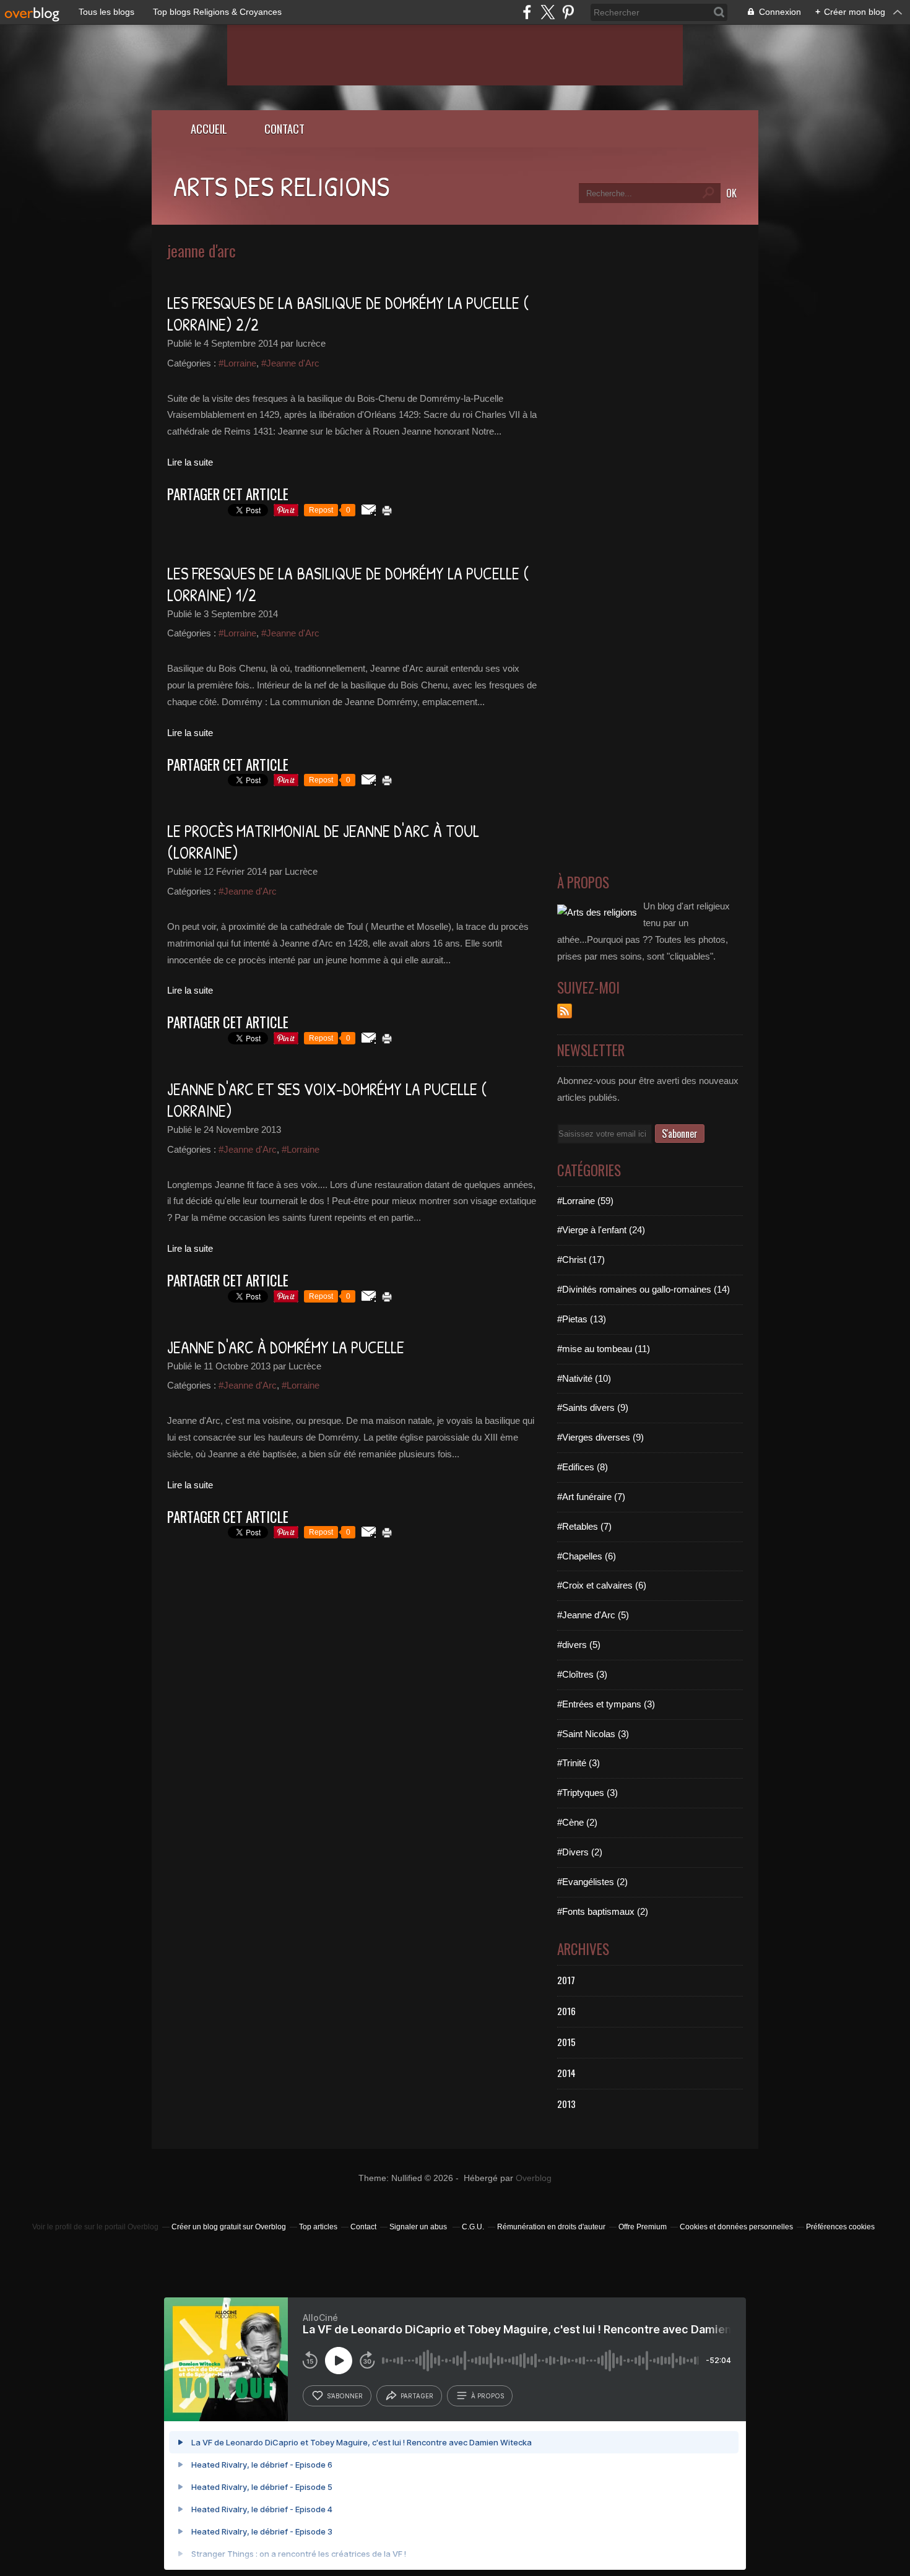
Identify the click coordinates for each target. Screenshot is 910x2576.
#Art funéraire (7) (591, 1497)
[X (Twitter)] (548, 12)
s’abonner (345, 2396)
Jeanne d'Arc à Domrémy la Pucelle (286, 1347)
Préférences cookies (840, 2227)
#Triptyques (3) (587, 1793)
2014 (566, 2073)
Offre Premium (643, 2227)
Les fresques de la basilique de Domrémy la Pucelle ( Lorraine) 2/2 (348, 314)
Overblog (534, 2178)
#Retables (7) (584, 1526)
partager (417, 2396)
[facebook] (527, 12)
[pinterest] (568, 12)
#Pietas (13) (582, 1319)
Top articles (318, 2227)
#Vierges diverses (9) (600, 1437)
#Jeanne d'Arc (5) (593, 1615)
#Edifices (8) (583, 1467)
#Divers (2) (580, 1852)
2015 (566, 2042)
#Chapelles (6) (587, 1556)
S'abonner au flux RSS (565, 1011)
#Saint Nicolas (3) (593, 1734)
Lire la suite (190, 462)
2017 (566, 1980)
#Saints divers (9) (593, 1407)
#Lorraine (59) (585, 1201)
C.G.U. (473, 2227)
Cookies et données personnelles (736, 2227)
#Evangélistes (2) (592, 1882)
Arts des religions (281, 186)
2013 (566, 2104)
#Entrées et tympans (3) (606, 1704)
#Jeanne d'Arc (290, 363)
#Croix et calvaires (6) (602, 1585)
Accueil (209, 128)
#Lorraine (237, 363)
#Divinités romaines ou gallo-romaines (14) (643, 1289)
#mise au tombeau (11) (604, 1349)
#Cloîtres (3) (582, 1674)
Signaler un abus (419, 2227)
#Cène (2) (577, 1822)
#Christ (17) (581, 1260)
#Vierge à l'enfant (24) (601, 1230)
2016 (566, 2011)
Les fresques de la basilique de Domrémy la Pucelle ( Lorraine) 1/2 (348, 584)
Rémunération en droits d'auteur (551, 2227)
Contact (284, 128)
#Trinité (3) (578, 1763)
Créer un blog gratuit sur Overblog (229, 2227)
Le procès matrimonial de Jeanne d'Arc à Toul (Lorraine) (323, 842)
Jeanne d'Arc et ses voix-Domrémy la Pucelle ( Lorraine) (327, 1100)
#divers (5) (579, 1645)
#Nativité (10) (584, 1378)
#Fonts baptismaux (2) (603, 1911)
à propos (487, 2396)
